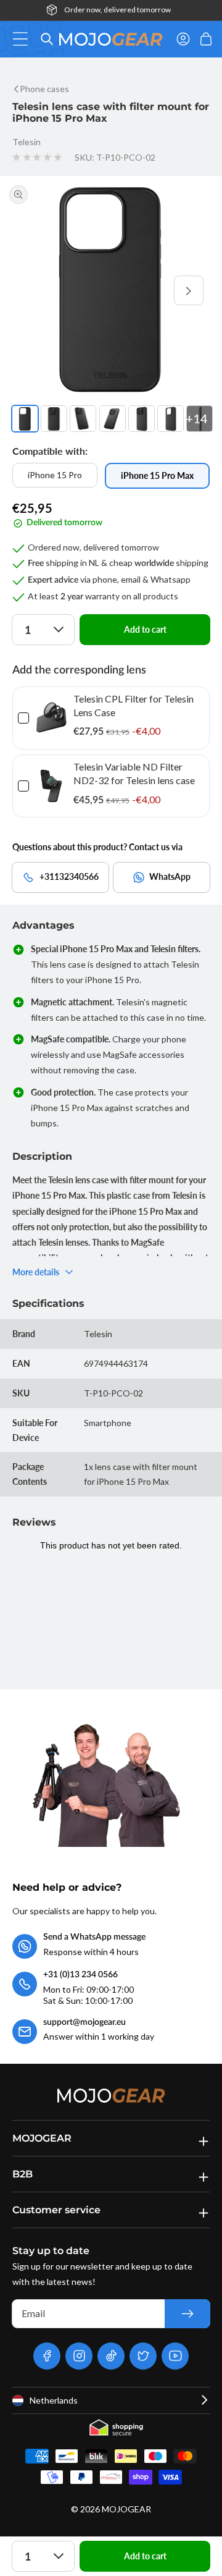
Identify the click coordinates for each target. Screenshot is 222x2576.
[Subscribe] (187, 2314)
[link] (51, 718)
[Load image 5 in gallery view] (142, 419)
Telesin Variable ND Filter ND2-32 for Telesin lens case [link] (134, 773)
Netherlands (54, 2400)
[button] (24, 39)
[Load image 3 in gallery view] (83, 419)
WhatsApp (170, 876)
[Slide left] (33, 290)
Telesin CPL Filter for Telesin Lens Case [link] (134, 705)
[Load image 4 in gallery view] (113, 419)
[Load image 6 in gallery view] (171, 419)
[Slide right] (189, 290)
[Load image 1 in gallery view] (25, 419)
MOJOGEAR (126, 2509)
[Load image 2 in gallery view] (54, 419)
